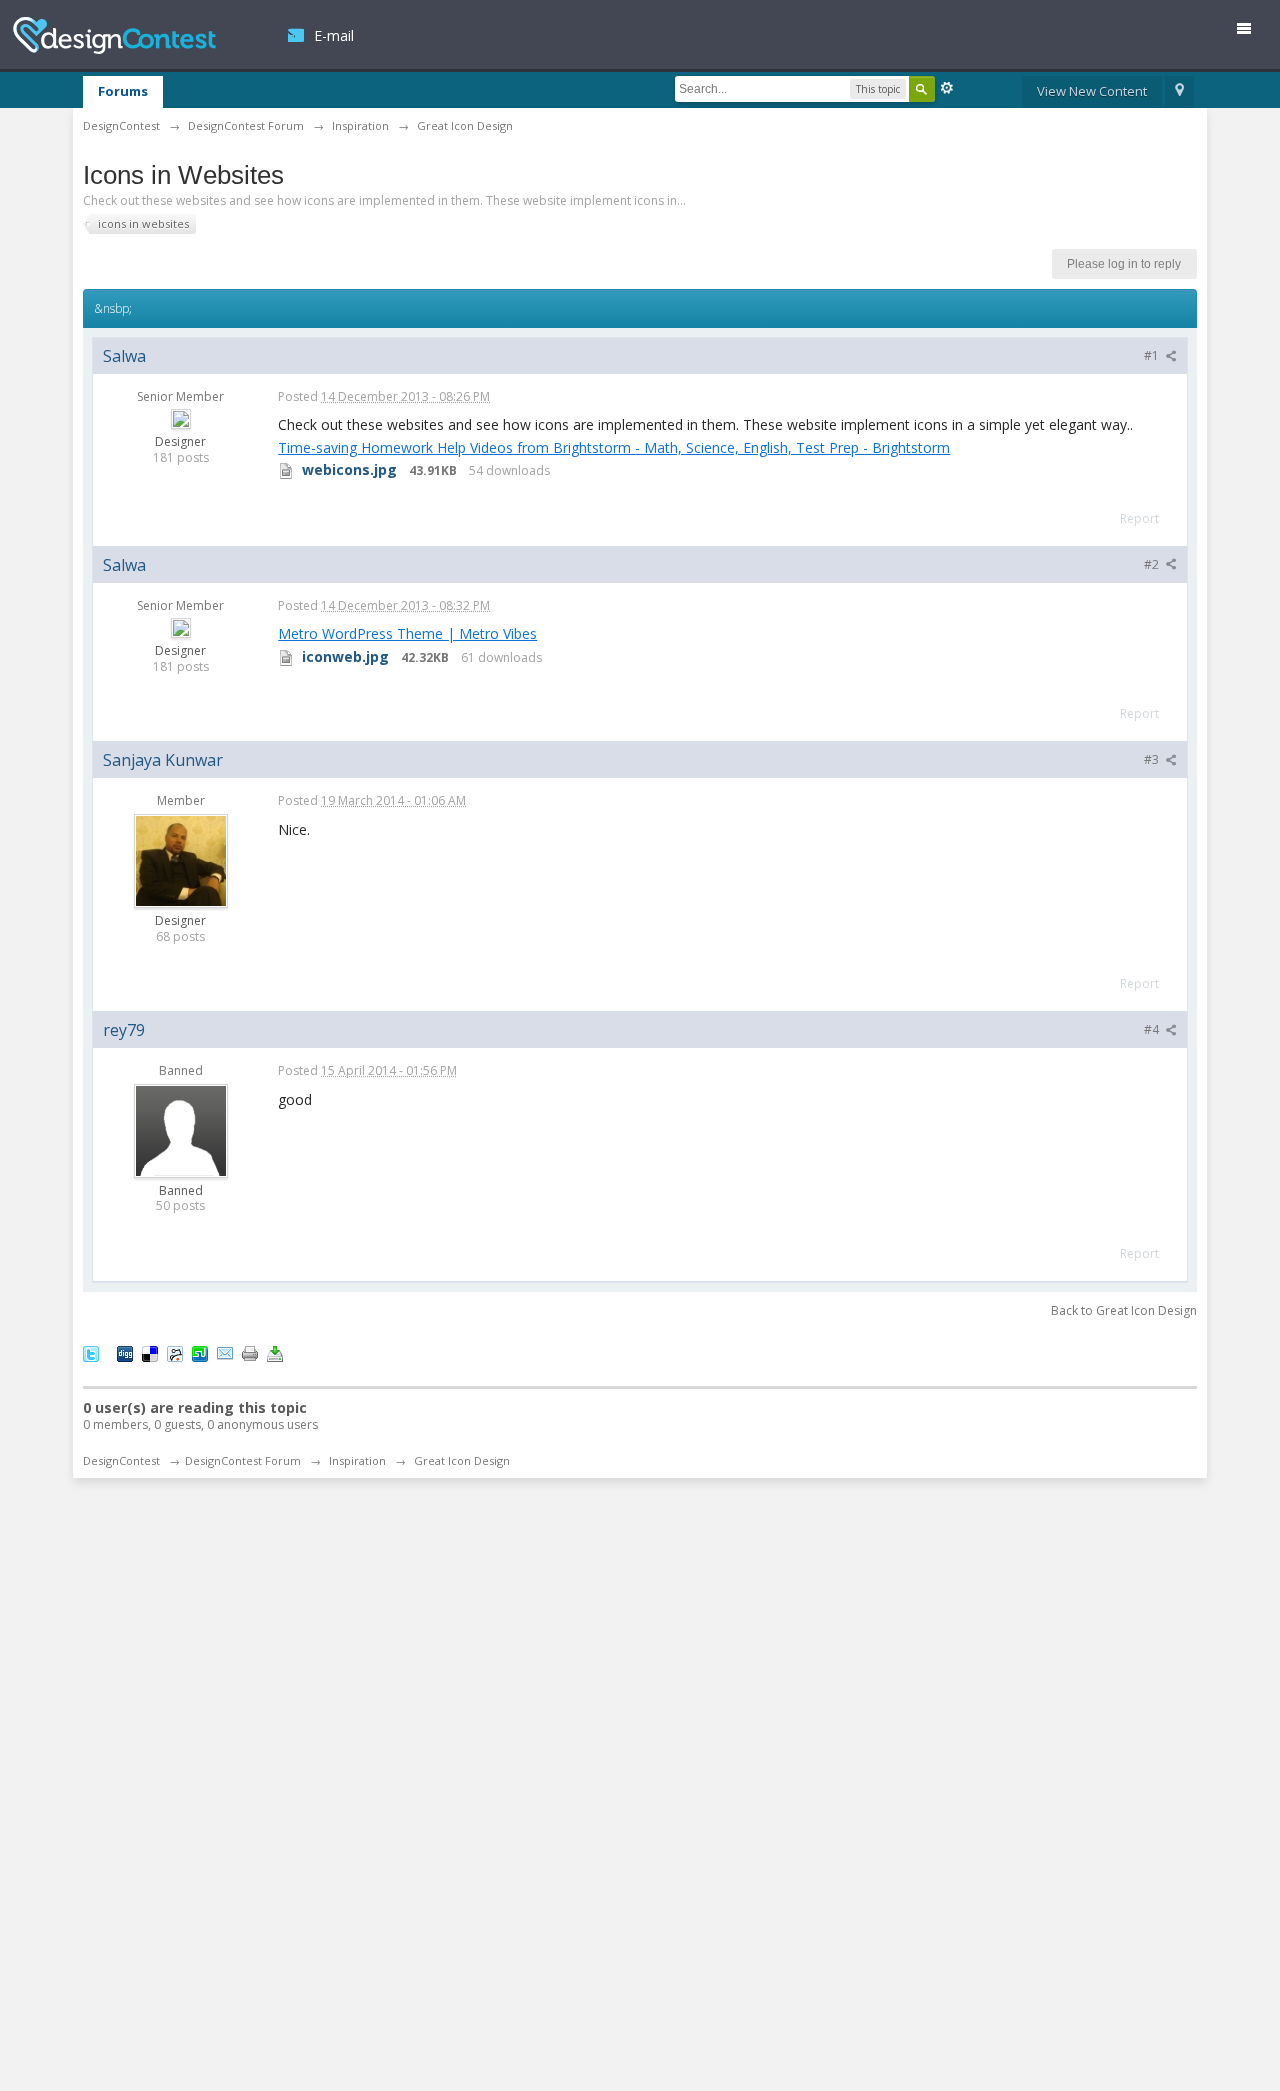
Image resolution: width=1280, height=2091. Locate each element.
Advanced (947, 88)
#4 (1153, 1029)
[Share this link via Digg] (125, 1352)
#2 (1153, 564)
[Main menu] (1252, 32)
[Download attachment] (286, 469)
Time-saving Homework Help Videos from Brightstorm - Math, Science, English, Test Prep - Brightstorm (614, 447)
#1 (1153, 355)
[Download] (275, 1352)
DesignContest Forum (243, 1460)
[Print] (250, 1352)
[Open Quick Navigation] (1179, 92)
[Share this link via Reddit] (175, 1352)
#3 (1153, 759)
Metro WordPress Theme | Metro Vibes (407, 633)
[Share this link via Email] (225, 1352)
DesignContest (114, 35)
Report (1139, 518)
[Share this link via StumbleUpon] (200, 1352)
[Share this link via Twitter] (91, 1352)
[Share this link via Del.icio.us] (150, 1352)
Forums (123, 91)
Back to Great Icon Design (1124, 1310)
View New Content (1092, 91)
